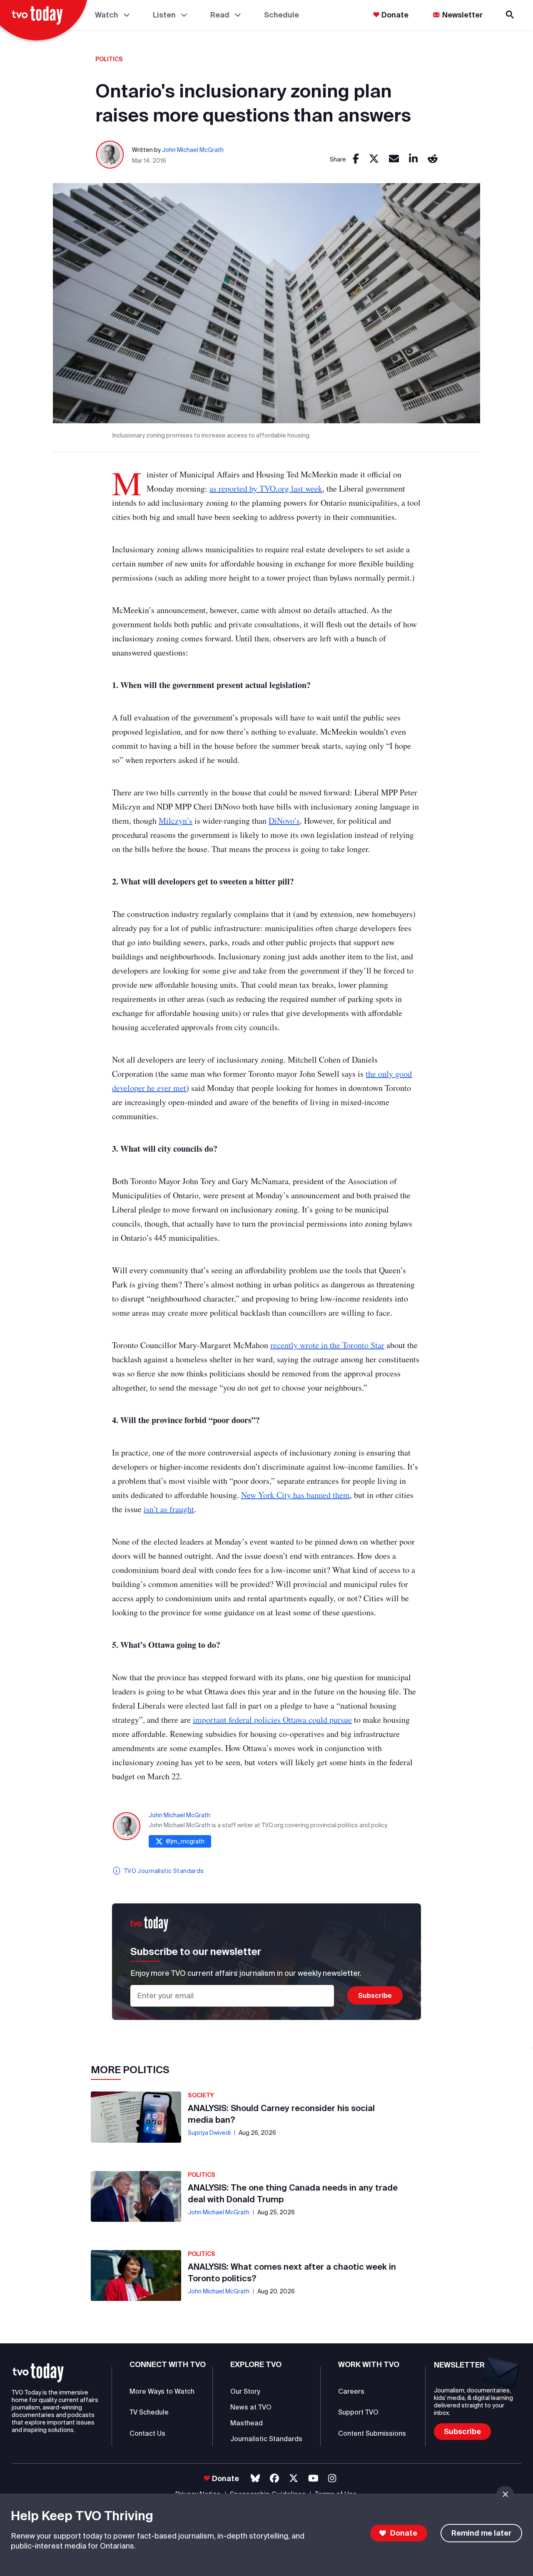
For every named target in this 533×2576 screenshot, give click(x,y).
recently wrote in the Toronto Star (327, 1345)
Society (201, 2095)
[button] (38, 2373)
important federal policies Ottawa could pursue (272, 1720)
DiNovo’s (284, 821)
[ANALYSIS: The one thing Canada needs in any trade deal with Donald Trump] (136, 2196)
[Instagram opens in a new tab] (332, 2478)
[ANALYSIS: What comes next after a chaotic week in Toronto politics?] (136, 2275)
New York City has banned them (295, 1495)
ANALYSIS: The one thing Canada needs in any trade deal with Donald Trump (293, 2193)
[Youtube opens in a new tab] (313, 2478)
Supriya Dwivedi (209, 2133)
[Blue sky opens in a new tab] (255, 2478)
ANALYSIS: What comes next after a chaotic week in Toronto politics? (292, 2272)
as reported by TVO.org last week (266, 488)
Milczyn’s (176, 821)
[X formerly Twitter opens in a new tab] (294, 2478)
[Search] (511, 15)
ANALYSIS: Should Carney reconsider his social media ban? (281, 2114)
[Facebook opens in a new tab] (274, 2478)
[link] (356, 159)
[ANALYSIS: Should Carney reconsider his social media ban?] (136, 2117)
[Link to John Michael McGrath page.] (110, 155)
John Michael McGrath (193, 150)
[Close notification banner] (505, 2494)
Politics (109, 59)
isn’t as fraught (169, 1509)
